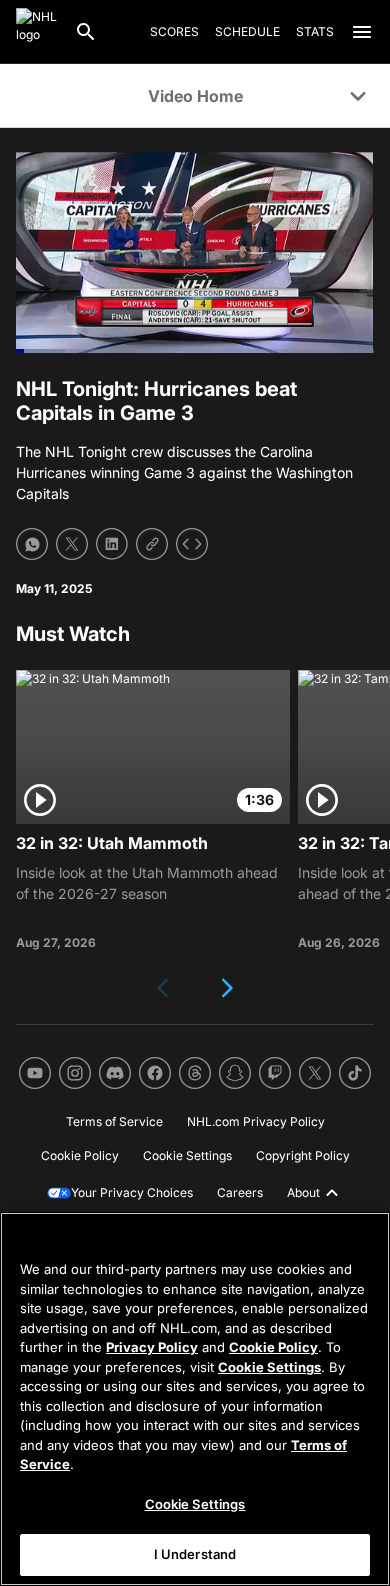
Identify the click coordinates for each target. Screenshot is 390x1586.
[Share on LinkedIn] (112, 544)
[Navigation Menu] (362, 32)
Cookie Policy (273, 1347)
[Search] (86, 32)
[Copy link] (152, 544)
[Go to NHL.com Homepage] (37, 32)
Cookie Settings (269, 1367)
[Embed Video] (192, 544)
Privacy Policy (152, 1347)
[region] (195, 1399)
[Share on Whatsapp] (32, 544)
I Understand (195, 1554)
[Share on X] (72, 544)
